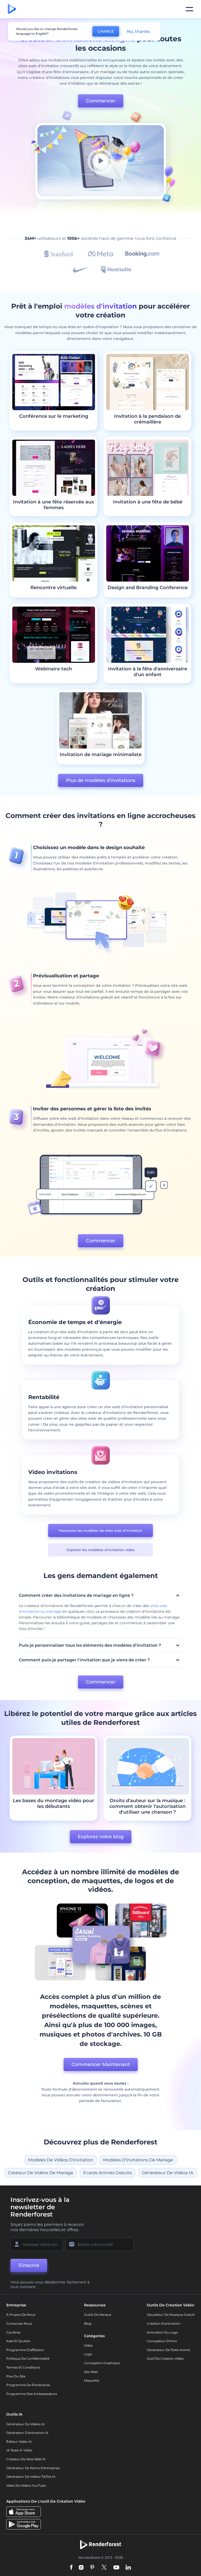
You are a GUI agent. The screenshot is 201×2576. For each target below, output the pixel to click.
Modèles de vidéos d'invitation (61, 2160)
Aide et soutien (18, 2341)
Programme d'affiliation (25, 2350)
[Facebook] (71, 2568)
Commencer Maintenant (101, 2064)
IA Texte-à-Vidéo (19, 2450)
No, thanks (138, 31)
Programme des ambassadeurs (32, 2394)
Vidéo (88, 2345)
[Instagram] (81, 2568)
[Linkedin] (128, 2568)
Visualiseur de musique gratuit (171, 2315)
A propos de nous (21, 2315)
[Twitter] (104, 2568)
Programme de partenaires (28, 2385)
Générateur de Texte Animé (168, 2350)
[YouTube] (116, 2568)
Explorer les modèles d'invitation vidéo (101, 1550)
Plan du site (16, 2376)
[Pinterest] (92, 2568)
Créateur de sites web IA (26, 2459)
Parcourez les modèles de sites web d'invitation (101, 1530)
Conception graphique (102, 2363)
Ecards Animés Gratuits (108, 2173)
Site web (91, 2372)
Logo (88, 2354)
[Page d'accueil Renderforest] (12, 9)
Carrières (13, 2332)
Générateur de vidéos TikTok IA (31, 2477)
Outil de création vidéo (165, 2359)
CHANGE (106, 31)
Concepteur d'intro (162, 2341)
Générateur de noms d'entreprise (33, 2468)
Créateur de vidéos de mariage (41, 2173)
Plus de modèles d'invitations (101, 780)
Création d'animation (164, 2323)
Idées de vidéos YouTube (26, 2485)
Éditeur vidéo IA (19, 2442)
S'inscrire (29, 2265)
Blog (88, 2323)
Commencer (101, 101)
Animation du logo (162, 2332)
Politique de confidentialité (28, 2359)
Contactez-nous (19, 2323)
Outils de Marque (98, 2315)
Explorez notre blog (101, 1837)
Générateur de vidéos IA (167, 2173)
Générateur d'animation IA (27, 2433)
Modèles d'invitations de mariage (138, 2160)
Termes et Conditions (23, 2367)
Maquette (92, 2380)
